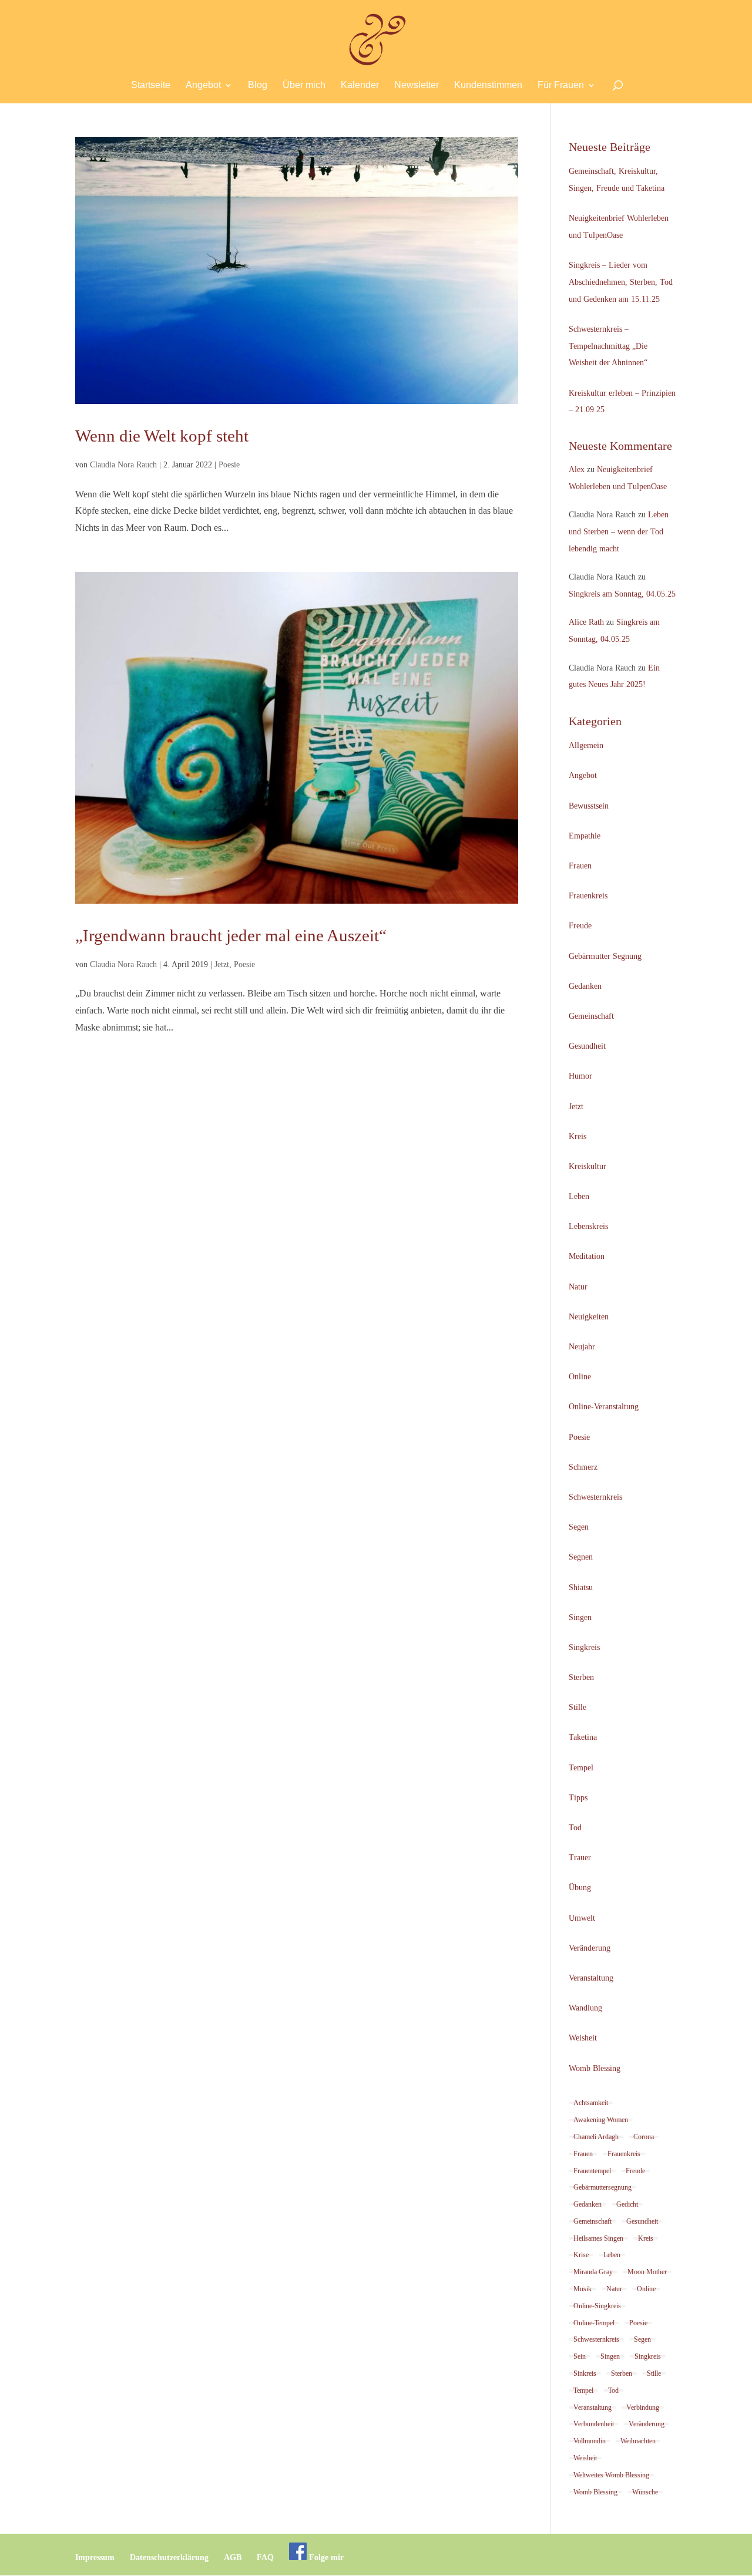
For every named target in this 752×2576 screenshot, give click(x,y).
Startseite (151, 85)
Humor (580, 1076)
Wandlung (585, 2008)
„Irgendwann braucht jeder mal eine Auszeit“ (231, 935)
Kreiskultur (587, 1166)
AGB (233, 2558)
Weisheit (583, 2038)
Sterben (581, 1677)
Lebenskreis (588, 1226)
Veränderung (590, 1948)
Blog (258, 85)
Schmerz (583, 1467)
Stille (578, 1707)
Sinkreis (585, 2373)
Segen (579, 1527)
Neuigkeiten (589, 1317)
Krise (581, 2255)
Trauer (580, 1858)
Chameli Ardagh (596, 2137)
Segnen (581, 1557)
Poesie (229, 465)
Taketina (583, 1737)
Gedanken (585, 986)
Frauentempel (592, 2171)
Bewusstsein (589, 806)
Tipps (578, 1798)
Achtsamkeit (591, 2103)
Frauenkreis (588, 896)
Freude (580, 926)
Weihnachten (638, 2441)
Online (580, 1377)
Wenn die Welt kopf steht (162, 436)
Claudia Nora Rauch (123, 465)
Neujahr (582, 1347)
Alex (577, 469)
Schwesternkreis (595, 1497)
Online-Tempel (594, 2323)
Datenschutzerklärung (169, 2558)
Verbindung (643, 2407)
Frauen (580, 866)
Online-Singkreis (597, 2306)
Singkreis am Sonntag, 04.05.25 (622, 594)
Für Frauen (561, 85)
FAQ (265, 2558)
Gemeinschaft (591, 1016)
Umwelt (582, 1918)
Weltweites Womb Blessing (611, 2475)
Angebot (203, 85)
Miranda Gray (593, 2272)
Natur (578, 1287)
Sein (580, 2356)
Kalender (360, 85)
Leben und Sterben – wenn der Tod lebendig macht (619, 532)
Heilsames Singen (598, 2238)
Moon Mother (647, 2272)
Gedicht (627, 2204)
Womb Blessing (595, 2068)
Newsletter (417, 85)
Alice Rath (586, 622)
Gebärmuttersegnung (602, 2187)
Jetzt (222, 964)
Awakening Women (601, 2120)
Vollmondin (590, 2441)
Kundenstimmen (488, 85)
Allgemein (586, 745)
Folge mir (325, 2558)
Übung (580, 1888)
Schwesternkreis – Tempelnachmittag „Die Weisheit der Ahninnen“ (608, 346)
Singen (580, 1617)
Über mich (304, 85)
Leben (579, 1196)
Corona (644, 2137)
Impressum (95, 2558)
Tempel (581, 1768)
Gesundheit (587, 1046)
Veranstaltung (591, 1978)
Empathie (585, 836)
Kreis (578, 1137)
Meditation (587, 1256)
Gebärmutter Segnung (605, 956)
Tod (575, 1828)
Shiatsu (581, 1587)
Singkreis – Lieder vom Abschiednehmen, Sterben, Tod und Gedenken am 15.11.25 (621, 282)
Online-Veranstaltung (604, 1407)
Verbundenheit (594, 2424)
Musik (583, 2289)
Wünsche (645, 2492)
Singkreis (584, 1647)
